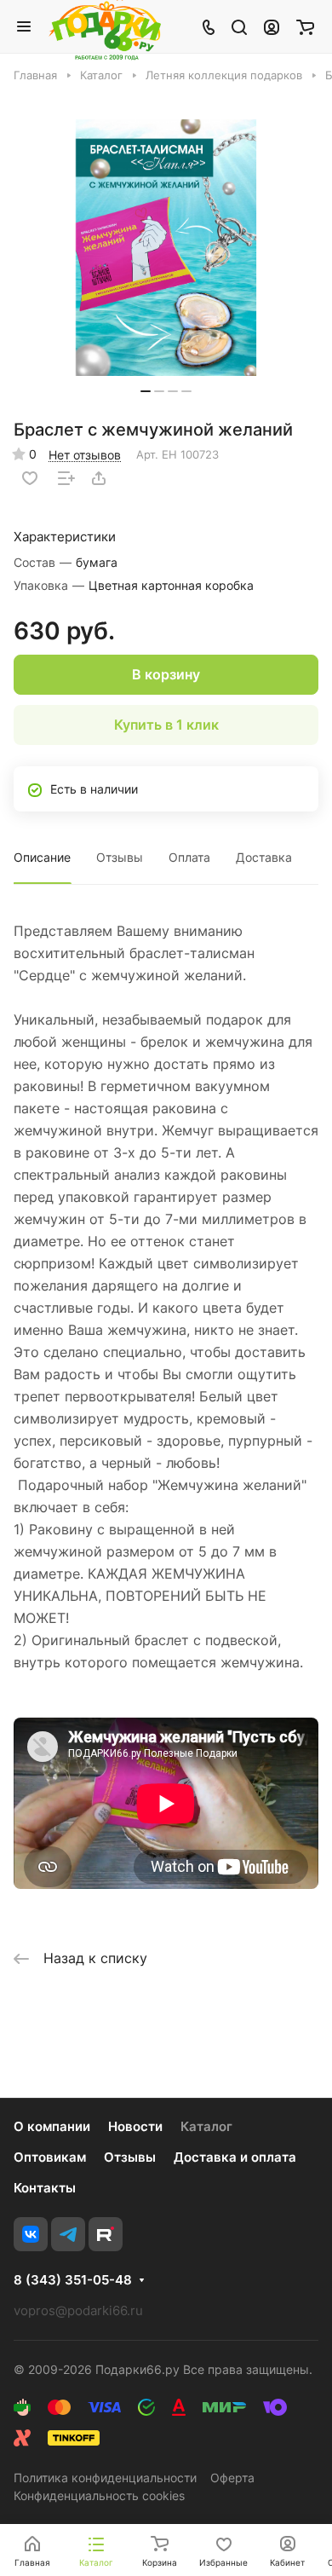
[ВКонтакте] (31, 2234)
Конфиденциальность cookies (99, 2495)
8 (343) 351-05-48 (73, 2280)
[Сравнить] (66, 478)
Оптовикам (50, 2157)
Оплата (189, 857)
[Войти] (272, 26)
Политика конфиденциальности (105, 2478)
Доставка (264, 857)
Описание (42, 857)
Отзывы (120, 857)
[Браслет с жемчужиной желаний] (166, 248)
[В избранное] (30, 478)
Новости (135, 2126)
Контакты (45, 2188)
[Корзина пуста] (305, 26)
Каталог (206, 2126)
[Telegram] (68, 2234)
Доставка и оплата (235, 2157)
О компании (52, 2126)
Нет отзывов (85, 455)
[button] (146, 391)
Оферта (232, 2478)
